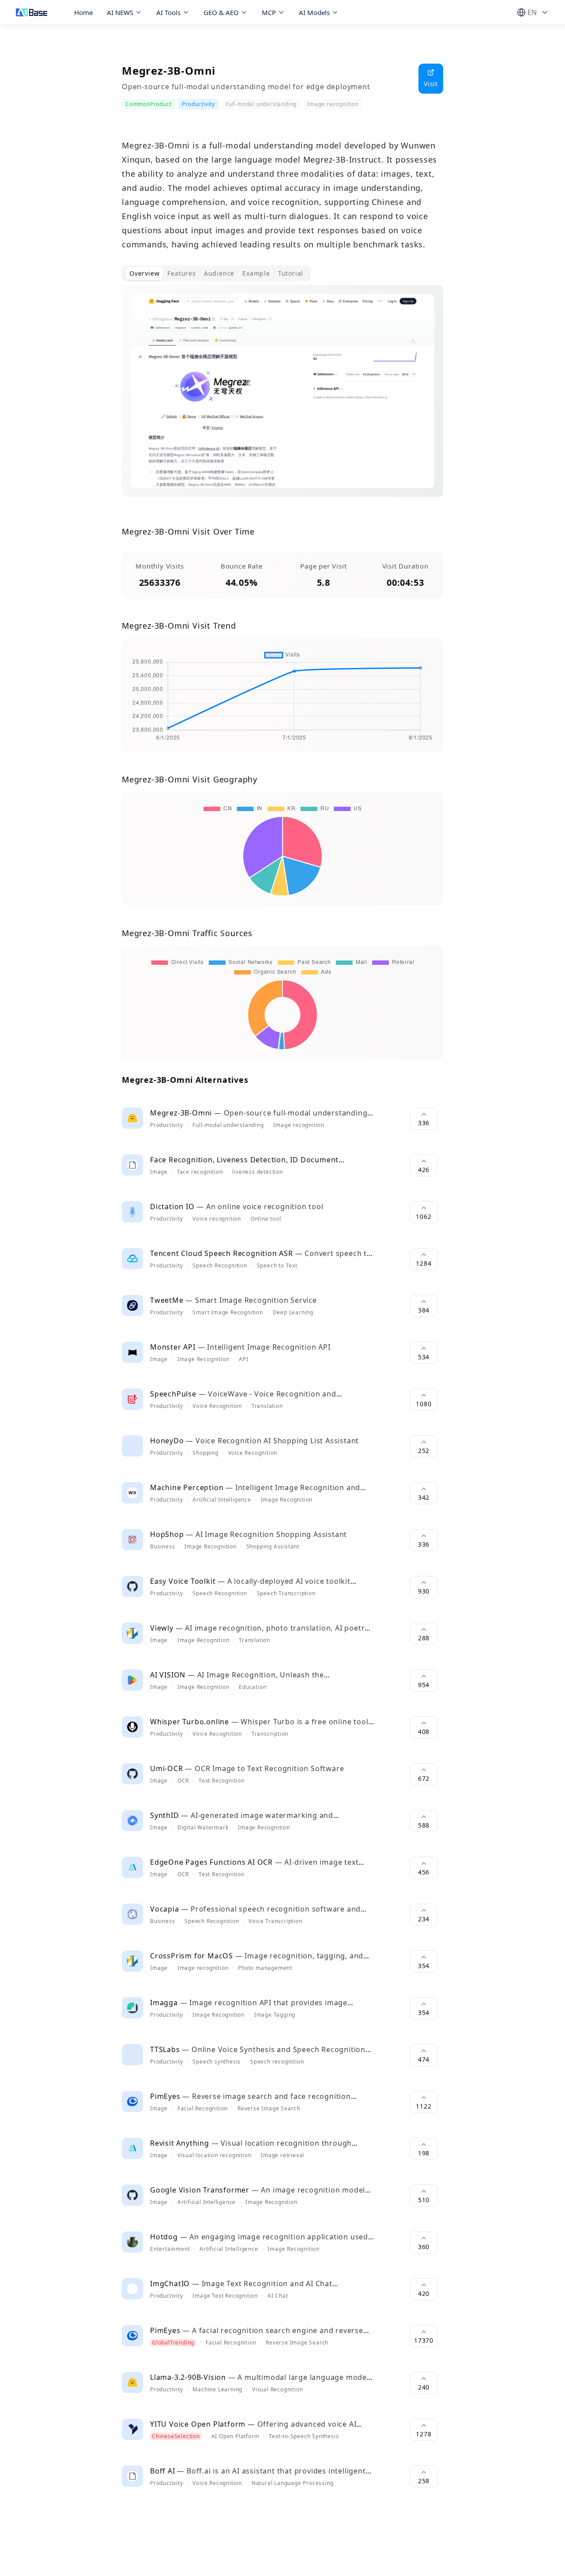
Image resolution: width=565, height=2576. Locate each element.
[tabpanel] (282, 398)
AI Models (314, 12)
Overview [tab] (144, 273)
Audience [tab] (219, 273)
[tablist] (216, 273)
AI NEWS (120, 12)
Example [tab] (256, 273)
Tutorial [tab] (291, 273)
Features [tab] (181, 273)
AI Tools (168, 12)
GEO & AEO (221, 12)
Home (83, 12)
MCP (269, 12)
